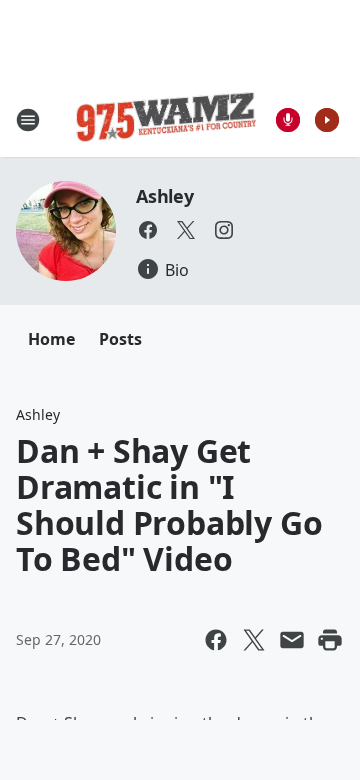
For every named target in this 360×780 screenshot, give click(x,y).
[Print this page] (330, 640)
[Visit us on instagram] (224, 230)
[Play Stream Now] (327, 120)
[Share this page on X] (254, 640)
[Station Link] (166, 120)
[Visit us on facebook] (148, 230)
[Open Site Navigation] (28, 120)
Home (51, 339)
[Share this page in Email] (292, 640)
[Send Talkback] (288, 120)
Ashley (165, 196)
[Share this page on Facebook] (216, 640)
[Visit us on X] (186, 230)
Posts (120, 339)
